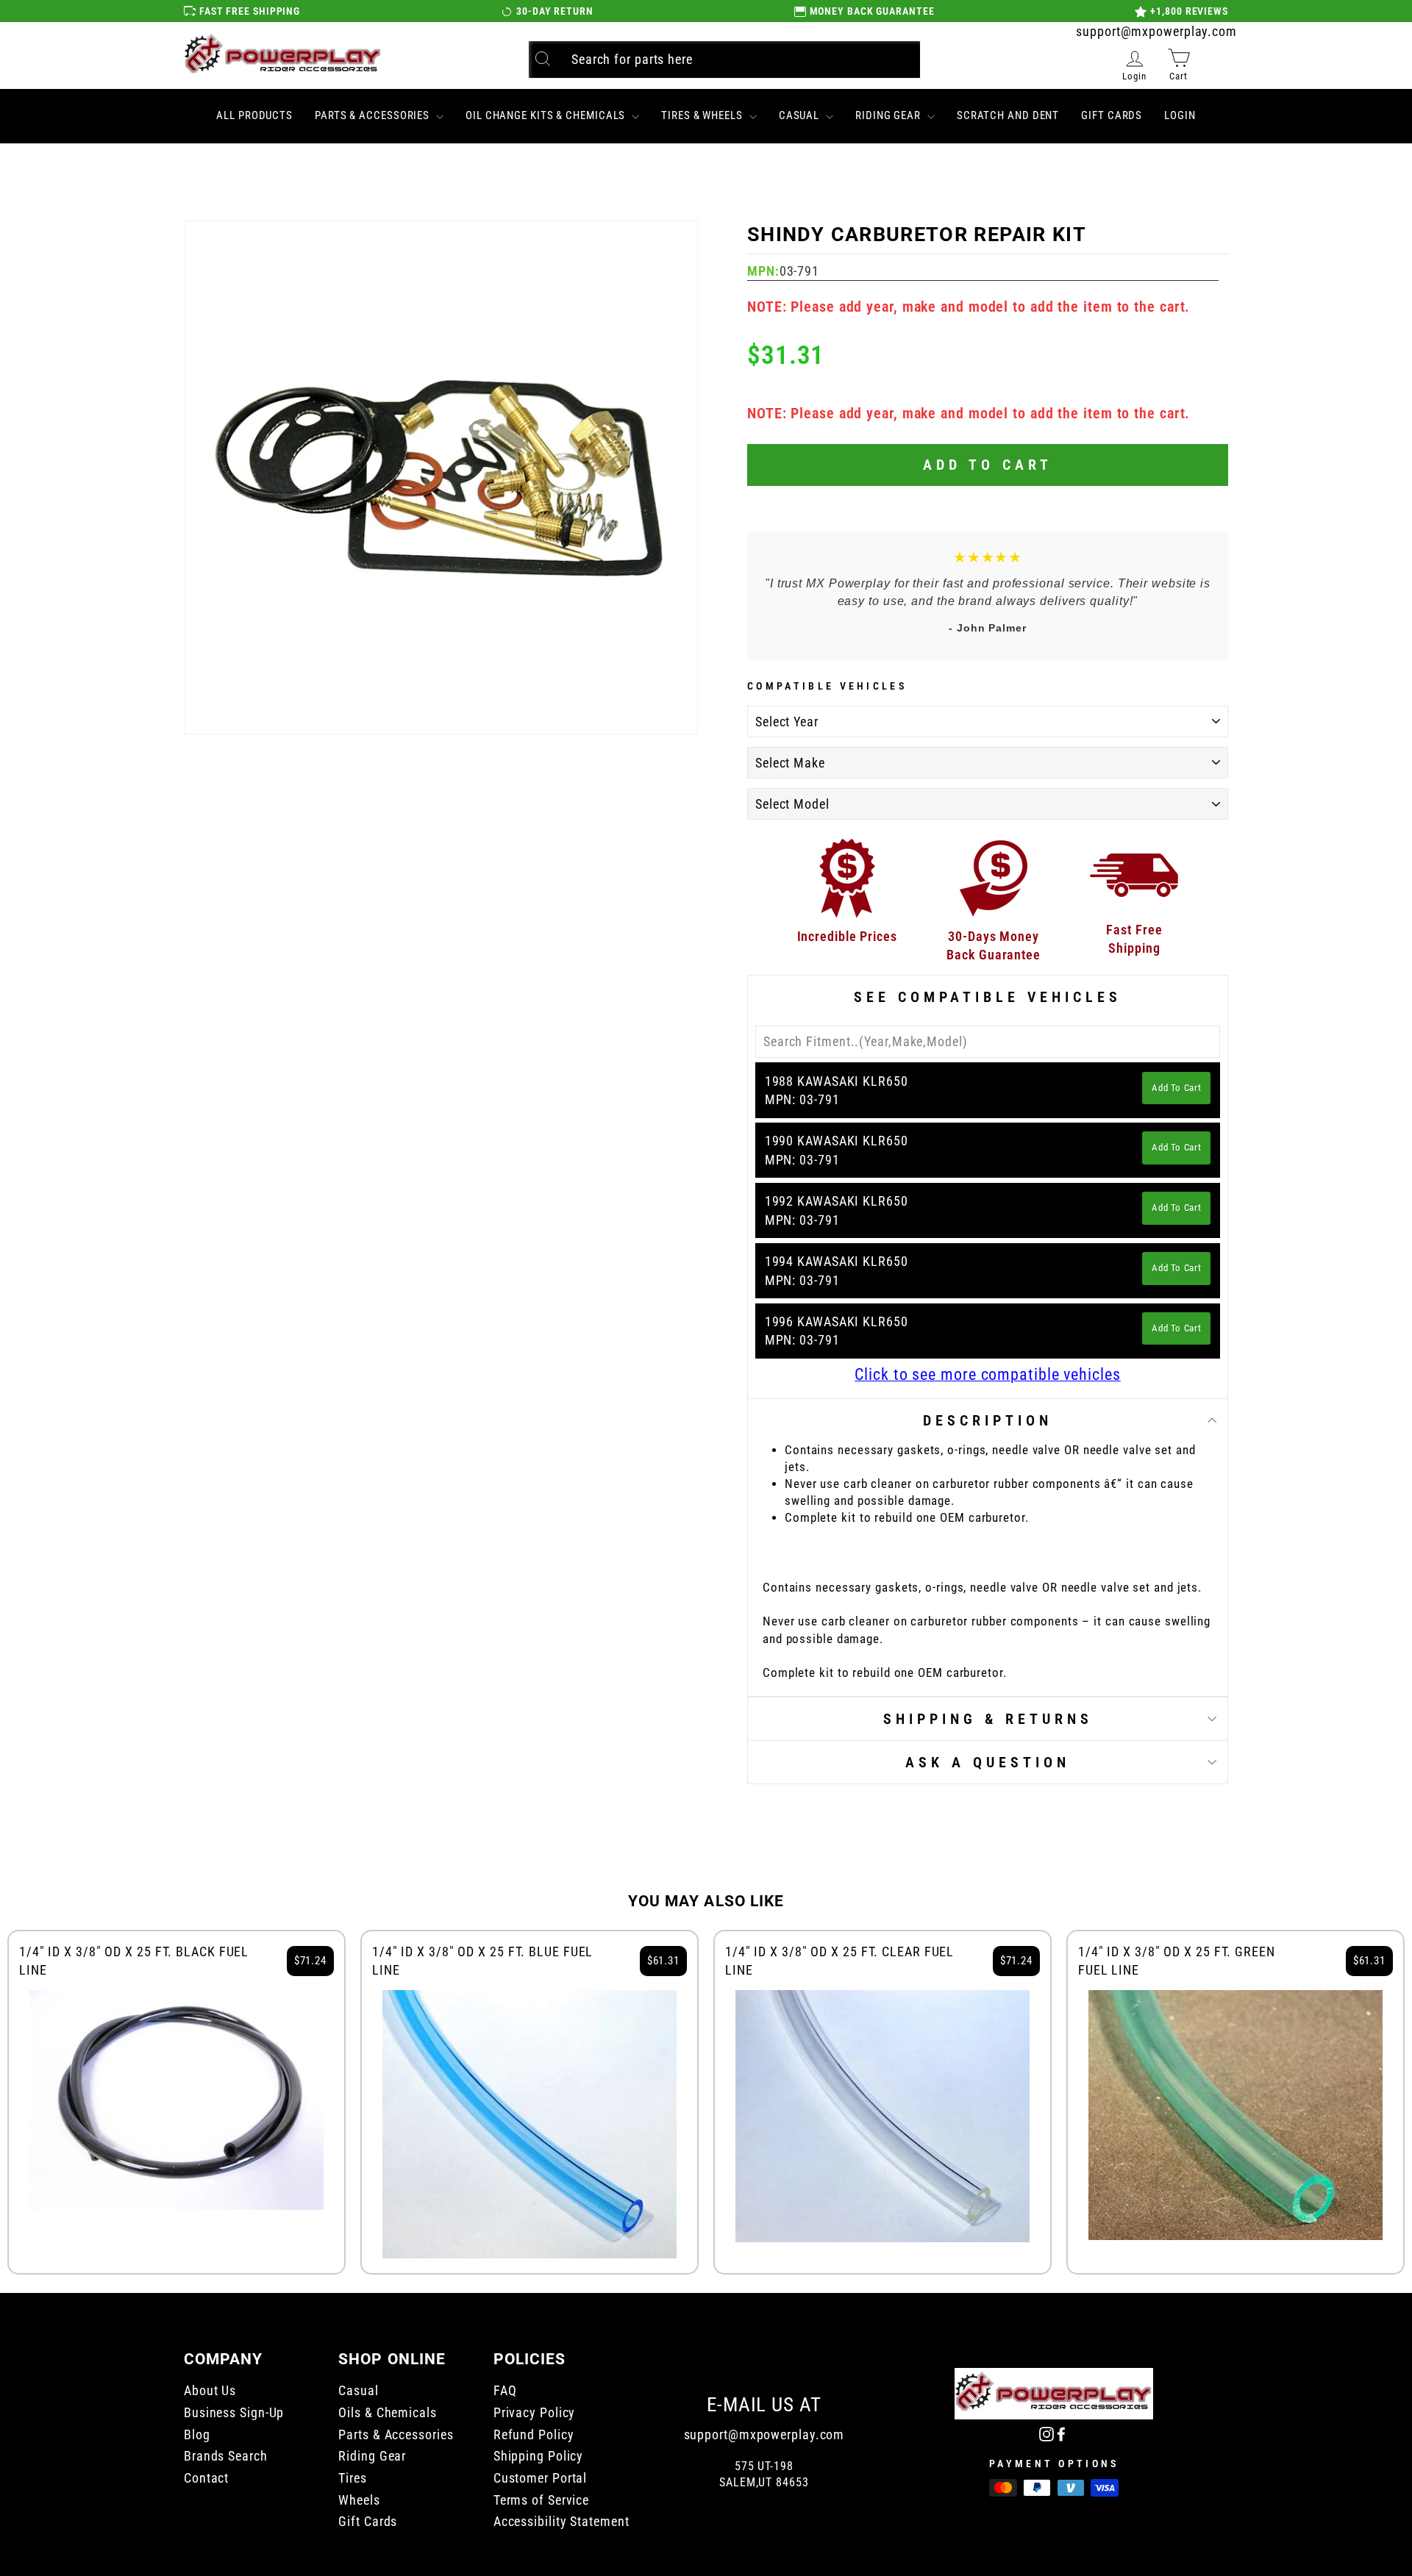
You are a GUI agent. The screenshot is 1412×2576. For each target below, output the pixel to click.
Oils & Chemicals (387, 2412)
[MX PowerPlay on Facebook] (1061, 2433)
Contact (206, 2478)
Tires (353, 2478)
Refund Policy (534, 2434)
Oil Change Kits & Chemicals (547, 115)
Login (1180, 115)
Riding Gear (889, 115)
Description (988, 1420)
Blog (197, 2434)
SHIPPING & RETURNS (988, 1719)
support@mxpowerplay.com (1156, 31)
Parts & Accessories (374, 115)
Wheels (359, 2500)
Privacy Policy (535, 2412)
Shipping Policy (539, 2456)
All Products (254, 115)
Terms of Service (541, 2500)
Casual (801, 115)
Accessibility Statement (561, 2521)
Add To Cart (1176, 1088)
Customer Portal (541, 2478)
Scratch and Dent (1008, 115)
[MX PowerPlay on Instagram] (1046, 2433)
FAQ (505, 2390)
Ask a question (988, 1762)
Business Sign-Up (234, 2412)
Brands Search (226, 2456)
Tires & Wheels (703, 115)
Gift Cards (1112, 115)
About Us (210, 2390)
